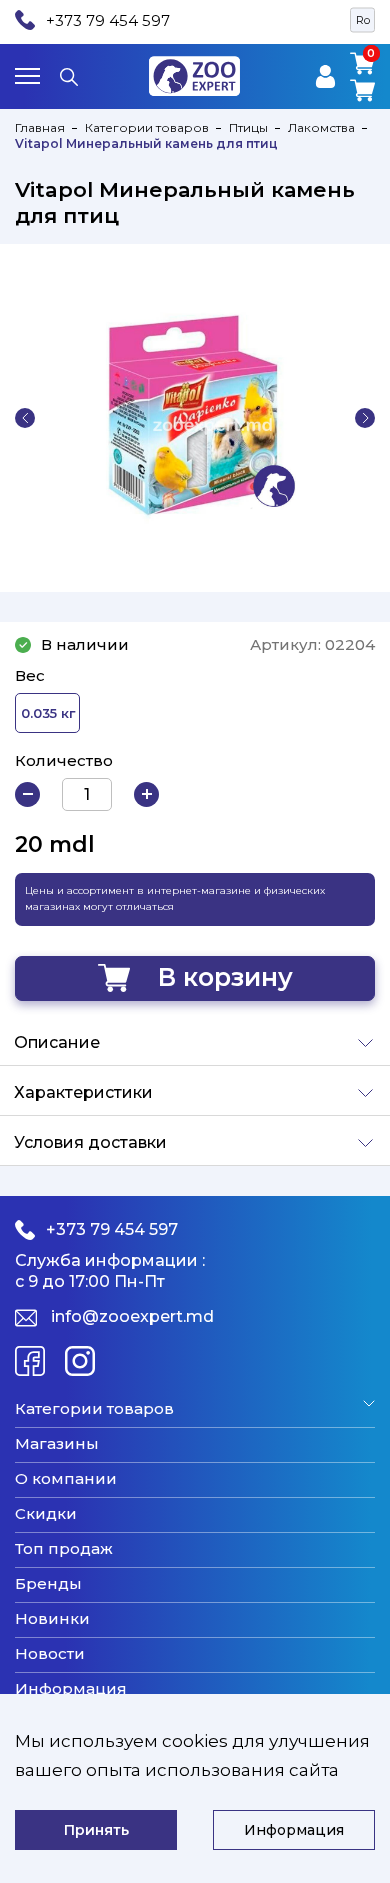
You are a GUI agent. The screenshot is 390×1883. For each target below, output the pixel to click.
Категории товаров (147, 127)
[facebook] (30, 1361)
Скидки (46, 1514)
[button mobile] (27, 76)
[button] (25, 418)
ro (363, 20)
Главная (40, 127)
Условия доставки (90, 1142)
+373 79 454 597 (108, 20)
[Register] (325, 76)
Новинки (52, 1619)
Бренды (48, 1584)
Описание (57, 1042)
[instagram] (80, 1361)
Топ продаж (64, 1549)
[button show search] (69, 76)
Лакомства (321, 127)
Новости (50, 1654)
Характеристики (83, 1092)
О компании (66, 1479)
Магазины (57, 1444)
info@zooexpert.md (132, 1316)
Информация (71, 1689)
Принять (96, 1830)
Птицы (248, 127)
